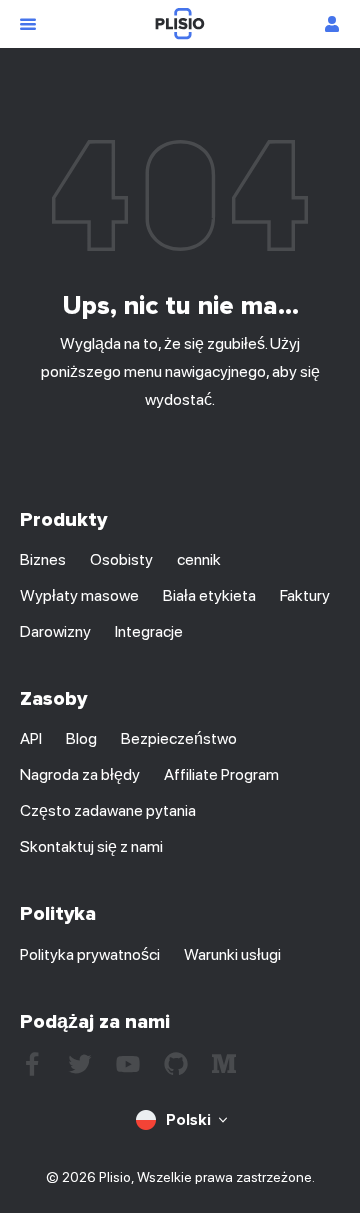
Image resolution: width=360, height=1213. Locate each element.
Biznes (43, 559)
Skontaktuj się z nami (91, 846)
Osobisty (121, 559)
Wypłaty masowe (79, 595)
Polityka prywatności (90, 954)
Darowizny (55, 631)
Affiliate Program (221, 774)
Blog (81, 738)
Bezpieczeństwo (179, 738)
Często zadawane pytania (108, 810)
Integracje (149, 631)
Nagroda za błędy (80, 774)
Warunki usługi (232, 954)
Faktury (305, 595)
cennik (199, 559)
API (31, 738)
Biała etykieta (209, 595)
